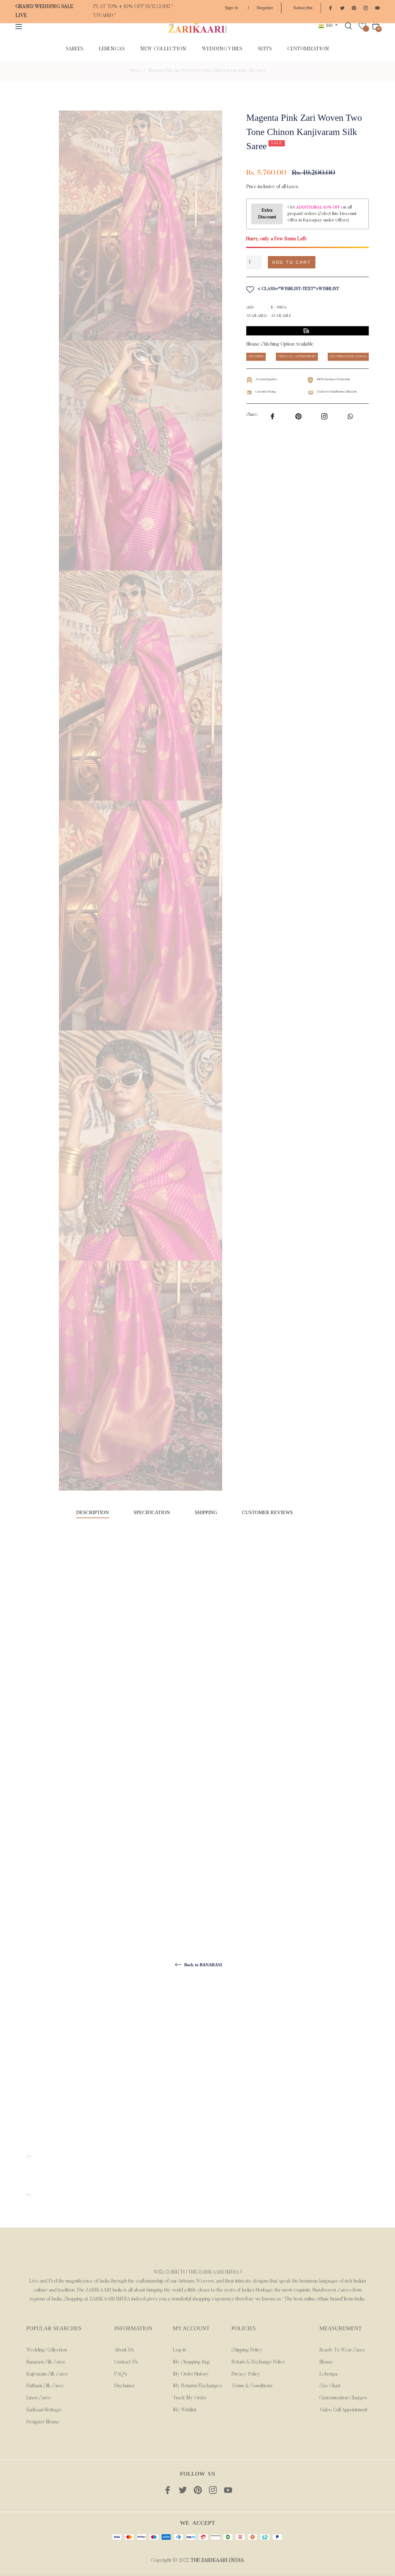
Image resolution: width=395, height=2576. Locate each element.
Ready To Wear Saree (342, 2350)
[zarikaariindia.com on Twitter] (342, 8)
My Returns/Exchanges (197, 2386)
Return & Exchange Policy (258, 2362)
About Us (124, 2350)
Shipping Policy (247, 2350)
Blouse (326, 2362)
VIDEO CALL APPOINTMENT (297, 357)
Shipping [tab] (206, 1512)
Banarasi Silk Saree (46, 2362)
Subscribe (303, 8)
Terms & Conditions (252, 2386)
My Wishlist (185, 2410)
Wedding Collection (47, 2350)
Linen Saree (39, 2398)
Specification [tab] (152, 1512)
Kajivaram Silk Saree (47, 2374)
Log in (179, 2350)
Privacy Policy (246, 2374)
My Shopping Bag (191, 2362)
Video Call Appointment (343, 2410)
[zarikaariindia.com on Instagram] (366, 8)
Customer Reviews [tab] (268, 1512)
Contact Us (126, 2362)
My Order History (191, 2374)
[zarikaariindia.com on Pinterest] (354, 8)
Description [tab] (93, 1512)
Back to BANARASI (202, 1965)
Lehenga (328, 2374)
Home (135, 71)
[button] (345, 262)
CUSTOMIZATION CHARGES (348, 357)
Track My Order (190, 2398)
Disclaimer (125, 2386)
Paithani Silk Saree (45, 2386)
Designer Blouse (43, 2422)
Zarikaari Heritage (44, 2410)
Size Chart (330, 2386)
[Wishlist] (362, 26)
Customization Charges (343, 2398)
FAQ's (121, 2374)
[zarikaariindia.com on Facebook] (331, 8)
